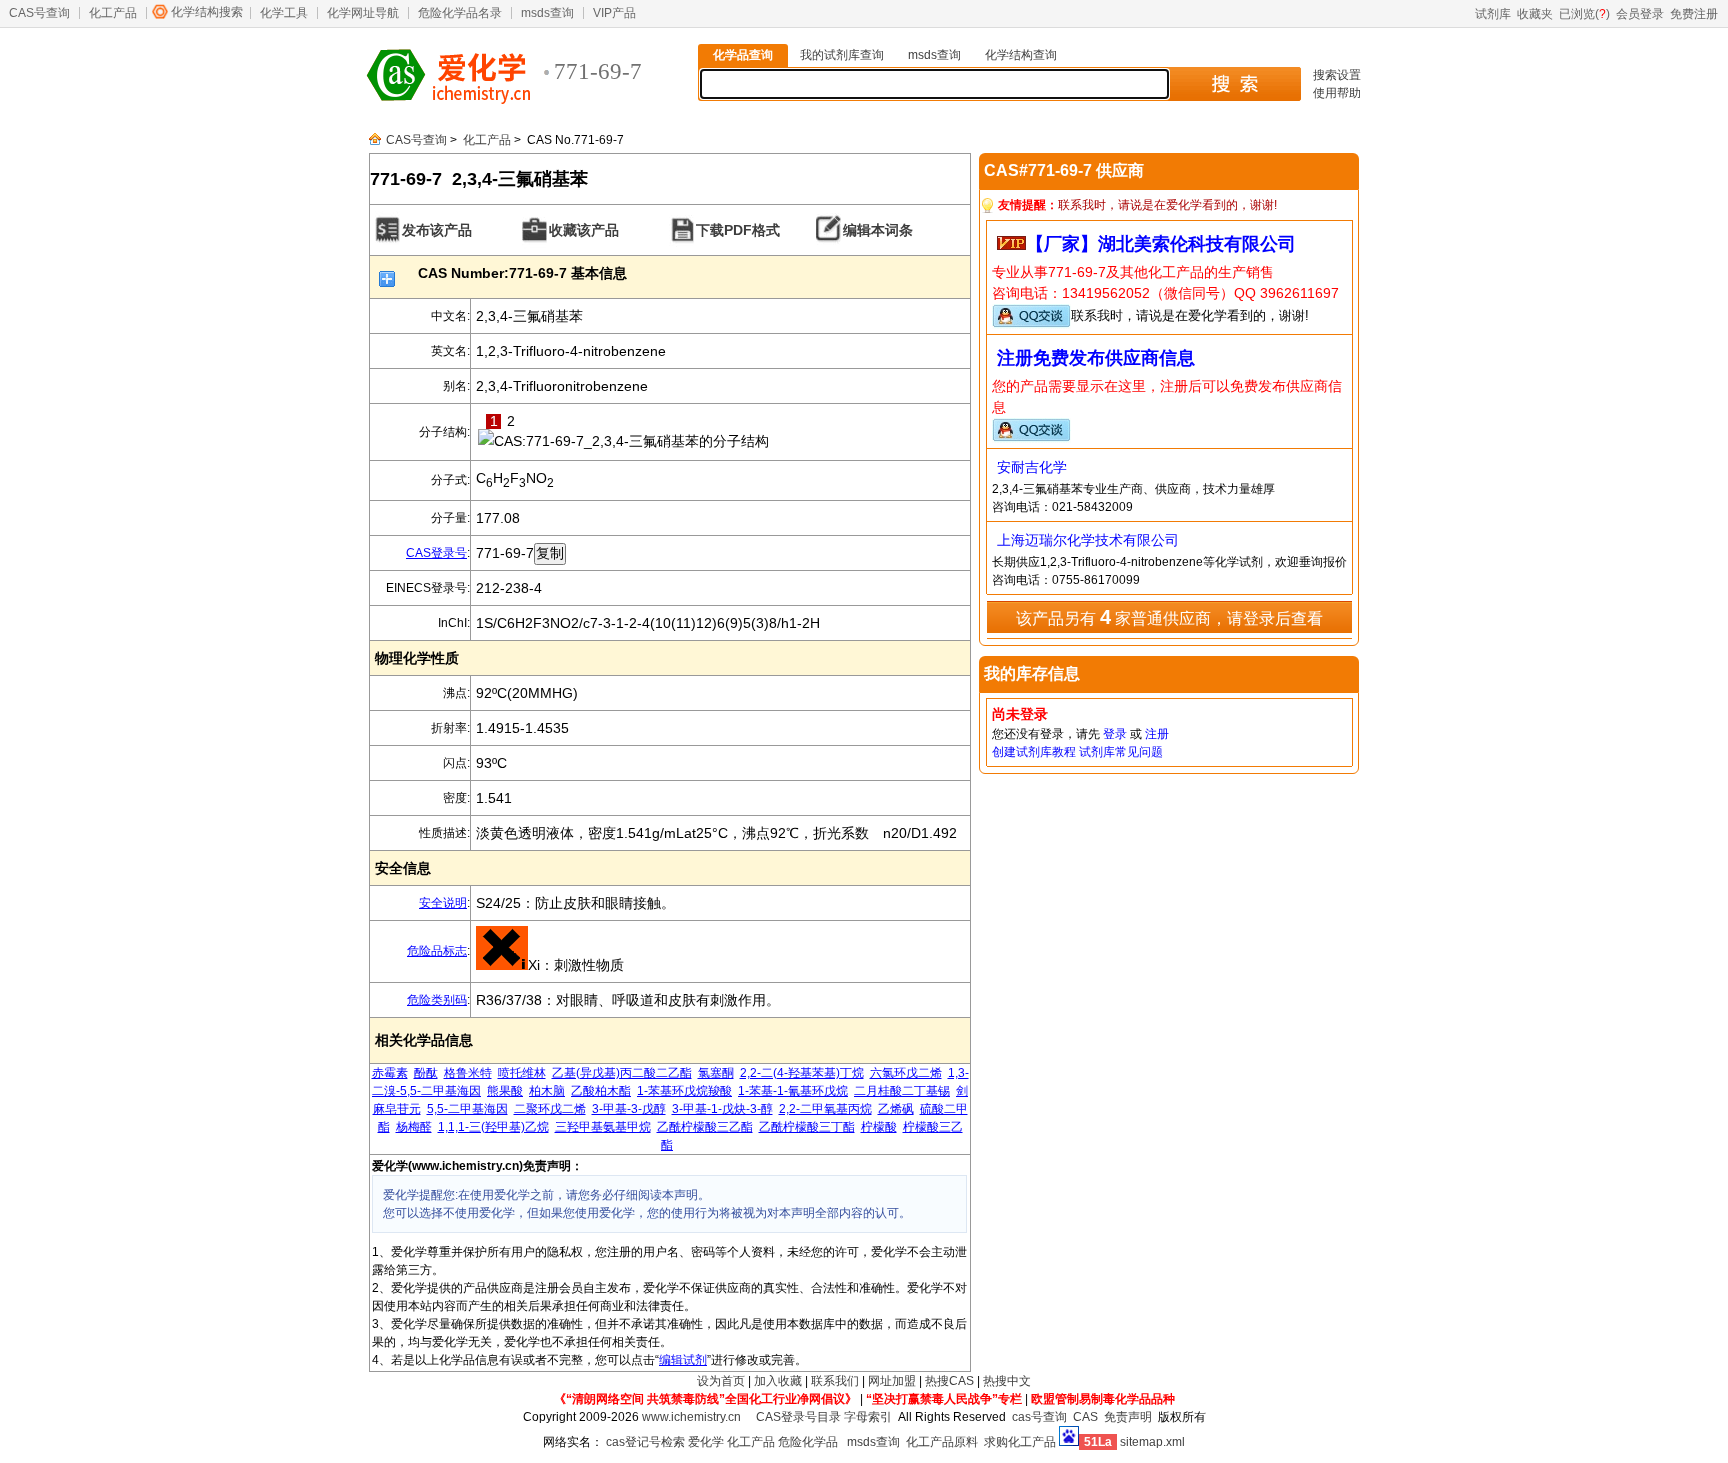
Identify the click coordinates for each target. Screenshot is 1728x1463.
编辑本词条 (878, 230)
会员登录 (1640, 14)
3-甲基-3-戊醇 (629, 1109)
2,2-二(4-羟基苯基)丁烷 (802, 1073)
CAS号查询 (39, 13)
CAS (1085, 1417)
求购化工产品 (1020, 1442)
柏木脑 (547, 1091)
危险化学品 (808, 1442)
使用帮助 (1337, 93)
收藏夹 (1535, 14)
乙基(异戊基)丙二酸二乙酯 (622, 1073)
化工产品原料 (942, 1442)
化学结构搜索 (207, 12)
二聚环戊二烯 (550, 1109)
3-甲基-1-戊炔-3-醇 (722, 1109)
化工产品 (113, 13)
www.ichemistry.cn (691, 1417)
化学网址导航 (363, 13)
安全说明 (443, 903)
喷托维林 (522, 1073)
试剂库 (1493, 14)
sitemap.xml (1152, 1442)
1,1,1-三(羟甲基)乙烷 (493, 1127)
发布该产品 (437, 230)
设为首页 (721, 1381)
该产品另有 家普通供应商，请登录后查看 (1169, 617)
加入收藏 (778, 1381)
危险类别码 (437, 1000)
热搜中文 (1007, 1381)
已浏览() (1584, 14)
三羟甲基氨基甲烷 (603, 1127)
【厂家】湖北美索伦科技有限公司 (1161, 244)
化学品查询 (743, 55)
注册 (1157, 734)
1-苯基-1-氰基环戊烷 (793, 1091)
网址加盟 (892, 1381)
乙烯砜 (896, 1109)
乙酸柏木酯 (601, 1091)
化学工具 (284, 13)
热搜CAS (949, 1381)
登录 (1115, 734)
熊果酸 (505, 1091)
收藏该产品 (584, 230)
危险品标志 (437, 951)
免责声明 (1128, 1417)
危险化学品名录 (460, 13)
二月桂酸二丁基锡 (902, 1091)
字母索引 (868, 1417)
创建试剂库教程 (1034, 752)
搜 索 (1234, 84)
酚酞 (426, 1073)
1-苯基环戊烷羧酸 (684, 1091)
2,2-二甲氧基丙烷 (825, 1109)
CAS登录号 (436, 553)
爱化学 (706, 1442)
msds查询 (547, 13)
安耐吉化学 (1032, 467)
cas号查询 (1039, 1417)
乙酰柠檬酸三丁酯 (807, 1127)
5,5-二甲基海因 (467, 1109)
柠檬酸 (879, 1127)
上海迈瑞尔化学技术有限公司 (1088, 540)
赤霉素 (390, 1073)
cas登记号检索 (645, 1442)
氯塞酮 (716, 1073)
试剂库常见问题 (1121, 752)
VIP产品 (614, 13)
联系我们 (835, 1381)
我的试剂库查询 (842, 55)
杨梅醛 (414, 1127)
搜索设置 (1337, 75)
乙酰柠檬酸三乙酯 (705, 1127)
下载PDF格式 (738, 230)
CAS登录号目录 (798, 1417)
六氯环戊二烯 (906, 1073)
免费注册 (1694, 14)
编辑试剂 (683, 1360)
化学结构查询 (1021, 55)
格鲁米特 (468, 1073)
